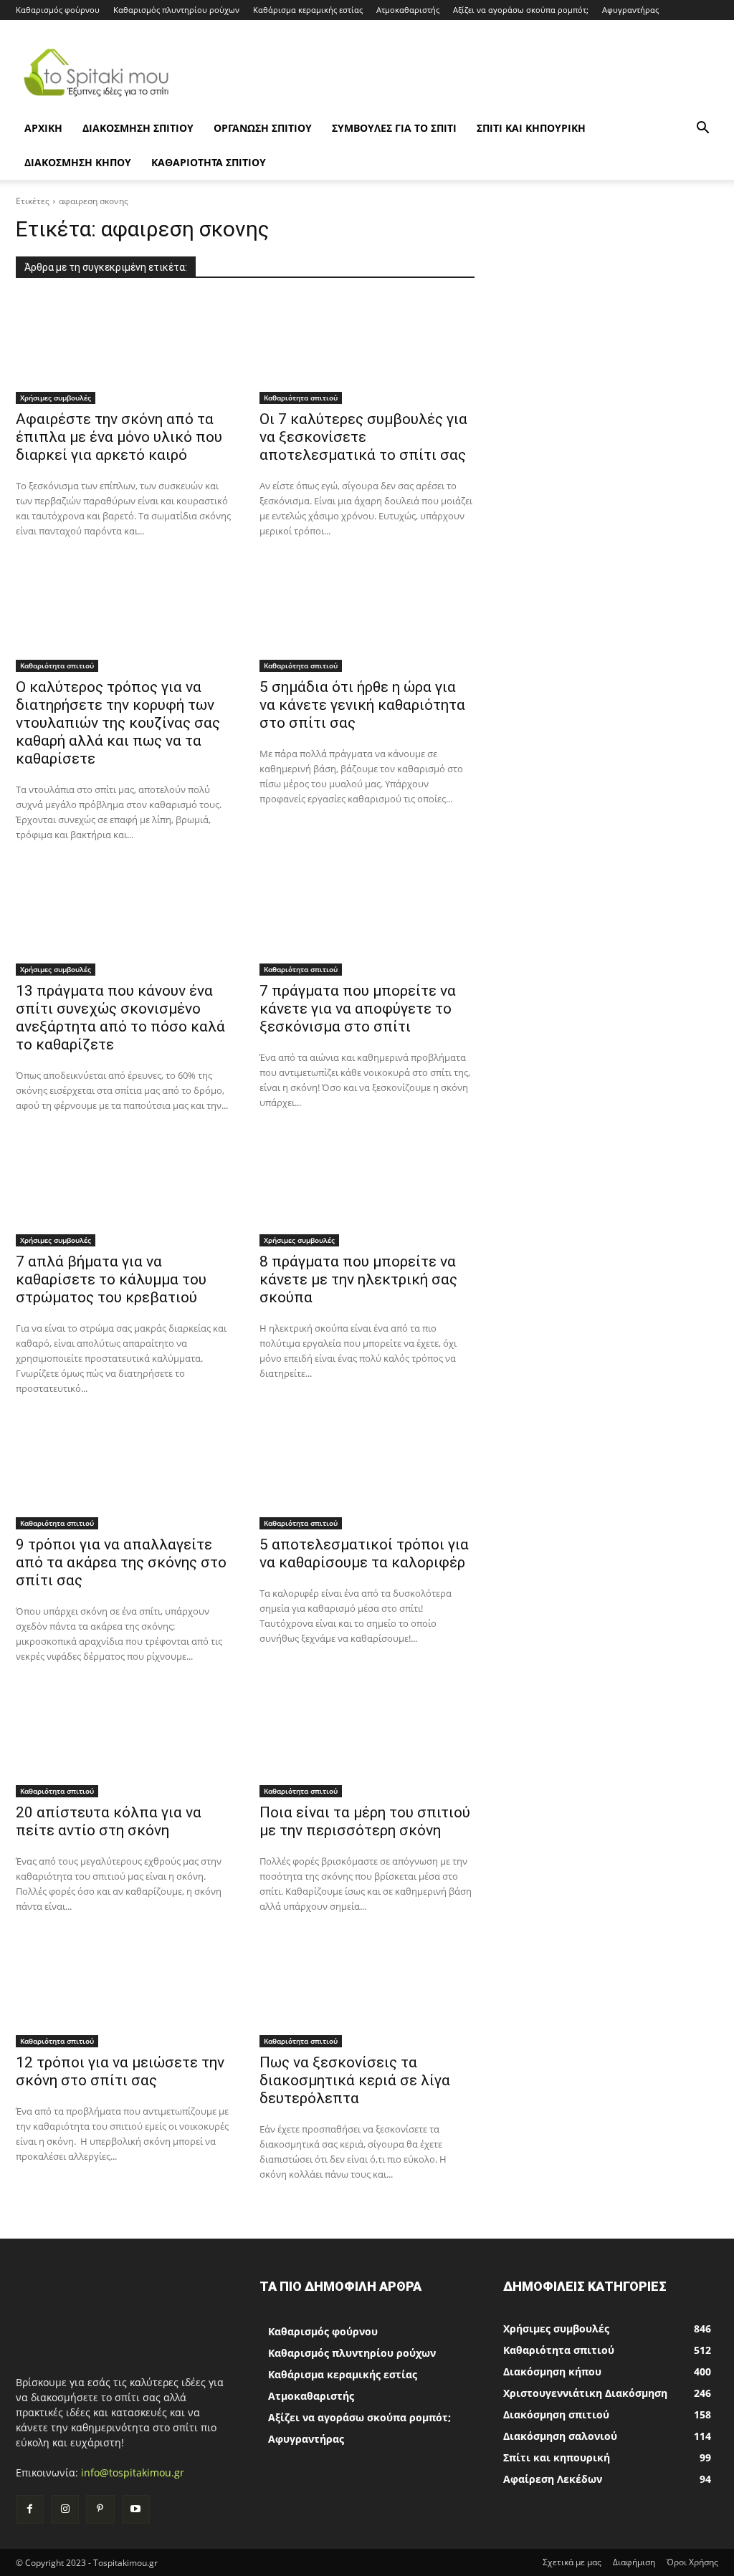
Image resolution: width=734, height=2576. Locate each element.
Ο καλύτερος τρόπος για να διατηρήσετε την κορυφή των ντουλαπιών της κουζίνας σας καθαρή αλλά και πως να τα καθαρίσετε (118, 723)
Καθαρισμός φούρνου (58, 10)
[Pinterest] (100, 2509)
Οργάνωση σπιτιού (263, 128)
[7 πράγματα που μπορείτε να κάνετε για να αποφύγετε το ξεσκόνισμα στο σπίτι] (367, 922)
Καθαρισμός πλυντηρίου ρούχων (176, 10)
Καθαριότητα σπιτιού (209, 162)
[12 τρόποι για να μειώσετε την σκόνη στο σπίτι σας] (123, 1994)
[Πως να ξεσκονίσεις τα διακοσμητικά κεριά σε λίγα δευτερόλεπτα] (367, 1994)
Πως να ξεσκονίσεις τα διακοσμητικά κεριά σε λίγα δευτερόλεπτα (355, 2080)
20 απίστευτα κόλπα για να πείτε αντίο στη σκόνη (109, 1821)
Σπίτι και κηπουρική (531, 128)
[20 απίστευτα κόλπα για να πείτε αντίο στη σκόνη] (123, 1744)
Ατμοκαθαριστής (408, 10)
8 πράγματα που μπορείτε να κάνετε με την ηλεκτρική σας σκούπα (358, 1279)
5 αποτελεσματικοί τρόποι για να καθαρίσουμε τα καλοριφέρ (364, 1553)
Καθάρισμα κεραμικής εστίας (308, 10)
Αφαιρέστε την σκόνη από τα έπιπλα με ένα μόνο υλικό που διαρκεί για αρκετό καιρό (119, 437)
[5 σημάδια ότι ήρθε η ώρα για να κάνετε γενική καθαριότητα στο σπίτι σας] (367, 618)
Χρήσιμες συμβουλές (56, 398)
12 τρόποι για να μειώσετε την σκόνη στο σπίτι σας (120, 2071)
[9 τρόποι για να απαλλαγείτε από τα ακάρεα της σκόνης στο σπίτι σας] (123, 1476)
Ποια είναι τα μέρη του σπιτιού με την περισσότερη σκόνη (365, 1821)
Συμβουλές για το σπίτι (394, 128)
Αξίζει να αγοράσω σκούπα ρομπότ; (521, 10)
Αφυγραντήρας (630, 10)
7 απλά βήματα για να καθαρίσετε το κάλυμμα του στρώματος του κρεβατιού (111, 1279)
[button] (702, 129)
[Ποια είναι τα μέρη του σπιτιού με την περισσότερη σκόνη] (367, 1744)
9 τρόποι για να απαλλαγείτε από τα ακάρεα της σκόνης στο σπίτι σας (121, 1562)
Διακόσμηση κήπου (78, 162)
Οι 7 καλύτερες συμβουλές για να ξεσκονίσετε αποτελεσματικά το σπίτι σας (363, 437)
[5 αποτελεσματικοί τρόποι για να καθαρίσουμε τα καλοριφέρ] (367, 1476)
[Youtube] (136, 2509)
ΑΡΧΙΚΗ (43, 128)
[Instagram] (65, 2509)
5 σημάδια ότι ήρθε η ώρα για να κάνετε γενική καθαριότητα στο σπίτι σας (362, 705)
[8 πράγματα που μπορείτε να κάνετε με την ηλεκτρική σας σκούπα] (367, 1193)
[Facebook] (30, 2509)
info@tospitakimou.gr (133, 2472)
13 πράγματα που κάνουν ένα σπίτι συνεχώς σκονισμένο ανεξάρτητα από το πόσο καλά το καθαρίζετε (120, 1018)
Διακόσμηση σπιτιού (138, 128)
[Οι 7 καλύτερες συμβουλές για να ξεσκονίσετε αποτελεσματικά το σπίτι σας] (367, 350)
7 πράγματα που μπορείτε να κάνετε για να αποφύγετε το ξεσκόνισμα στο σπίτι (358, 1009)
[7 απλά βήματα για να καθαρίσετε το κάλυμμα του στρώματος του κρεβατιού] (123, 1193)
